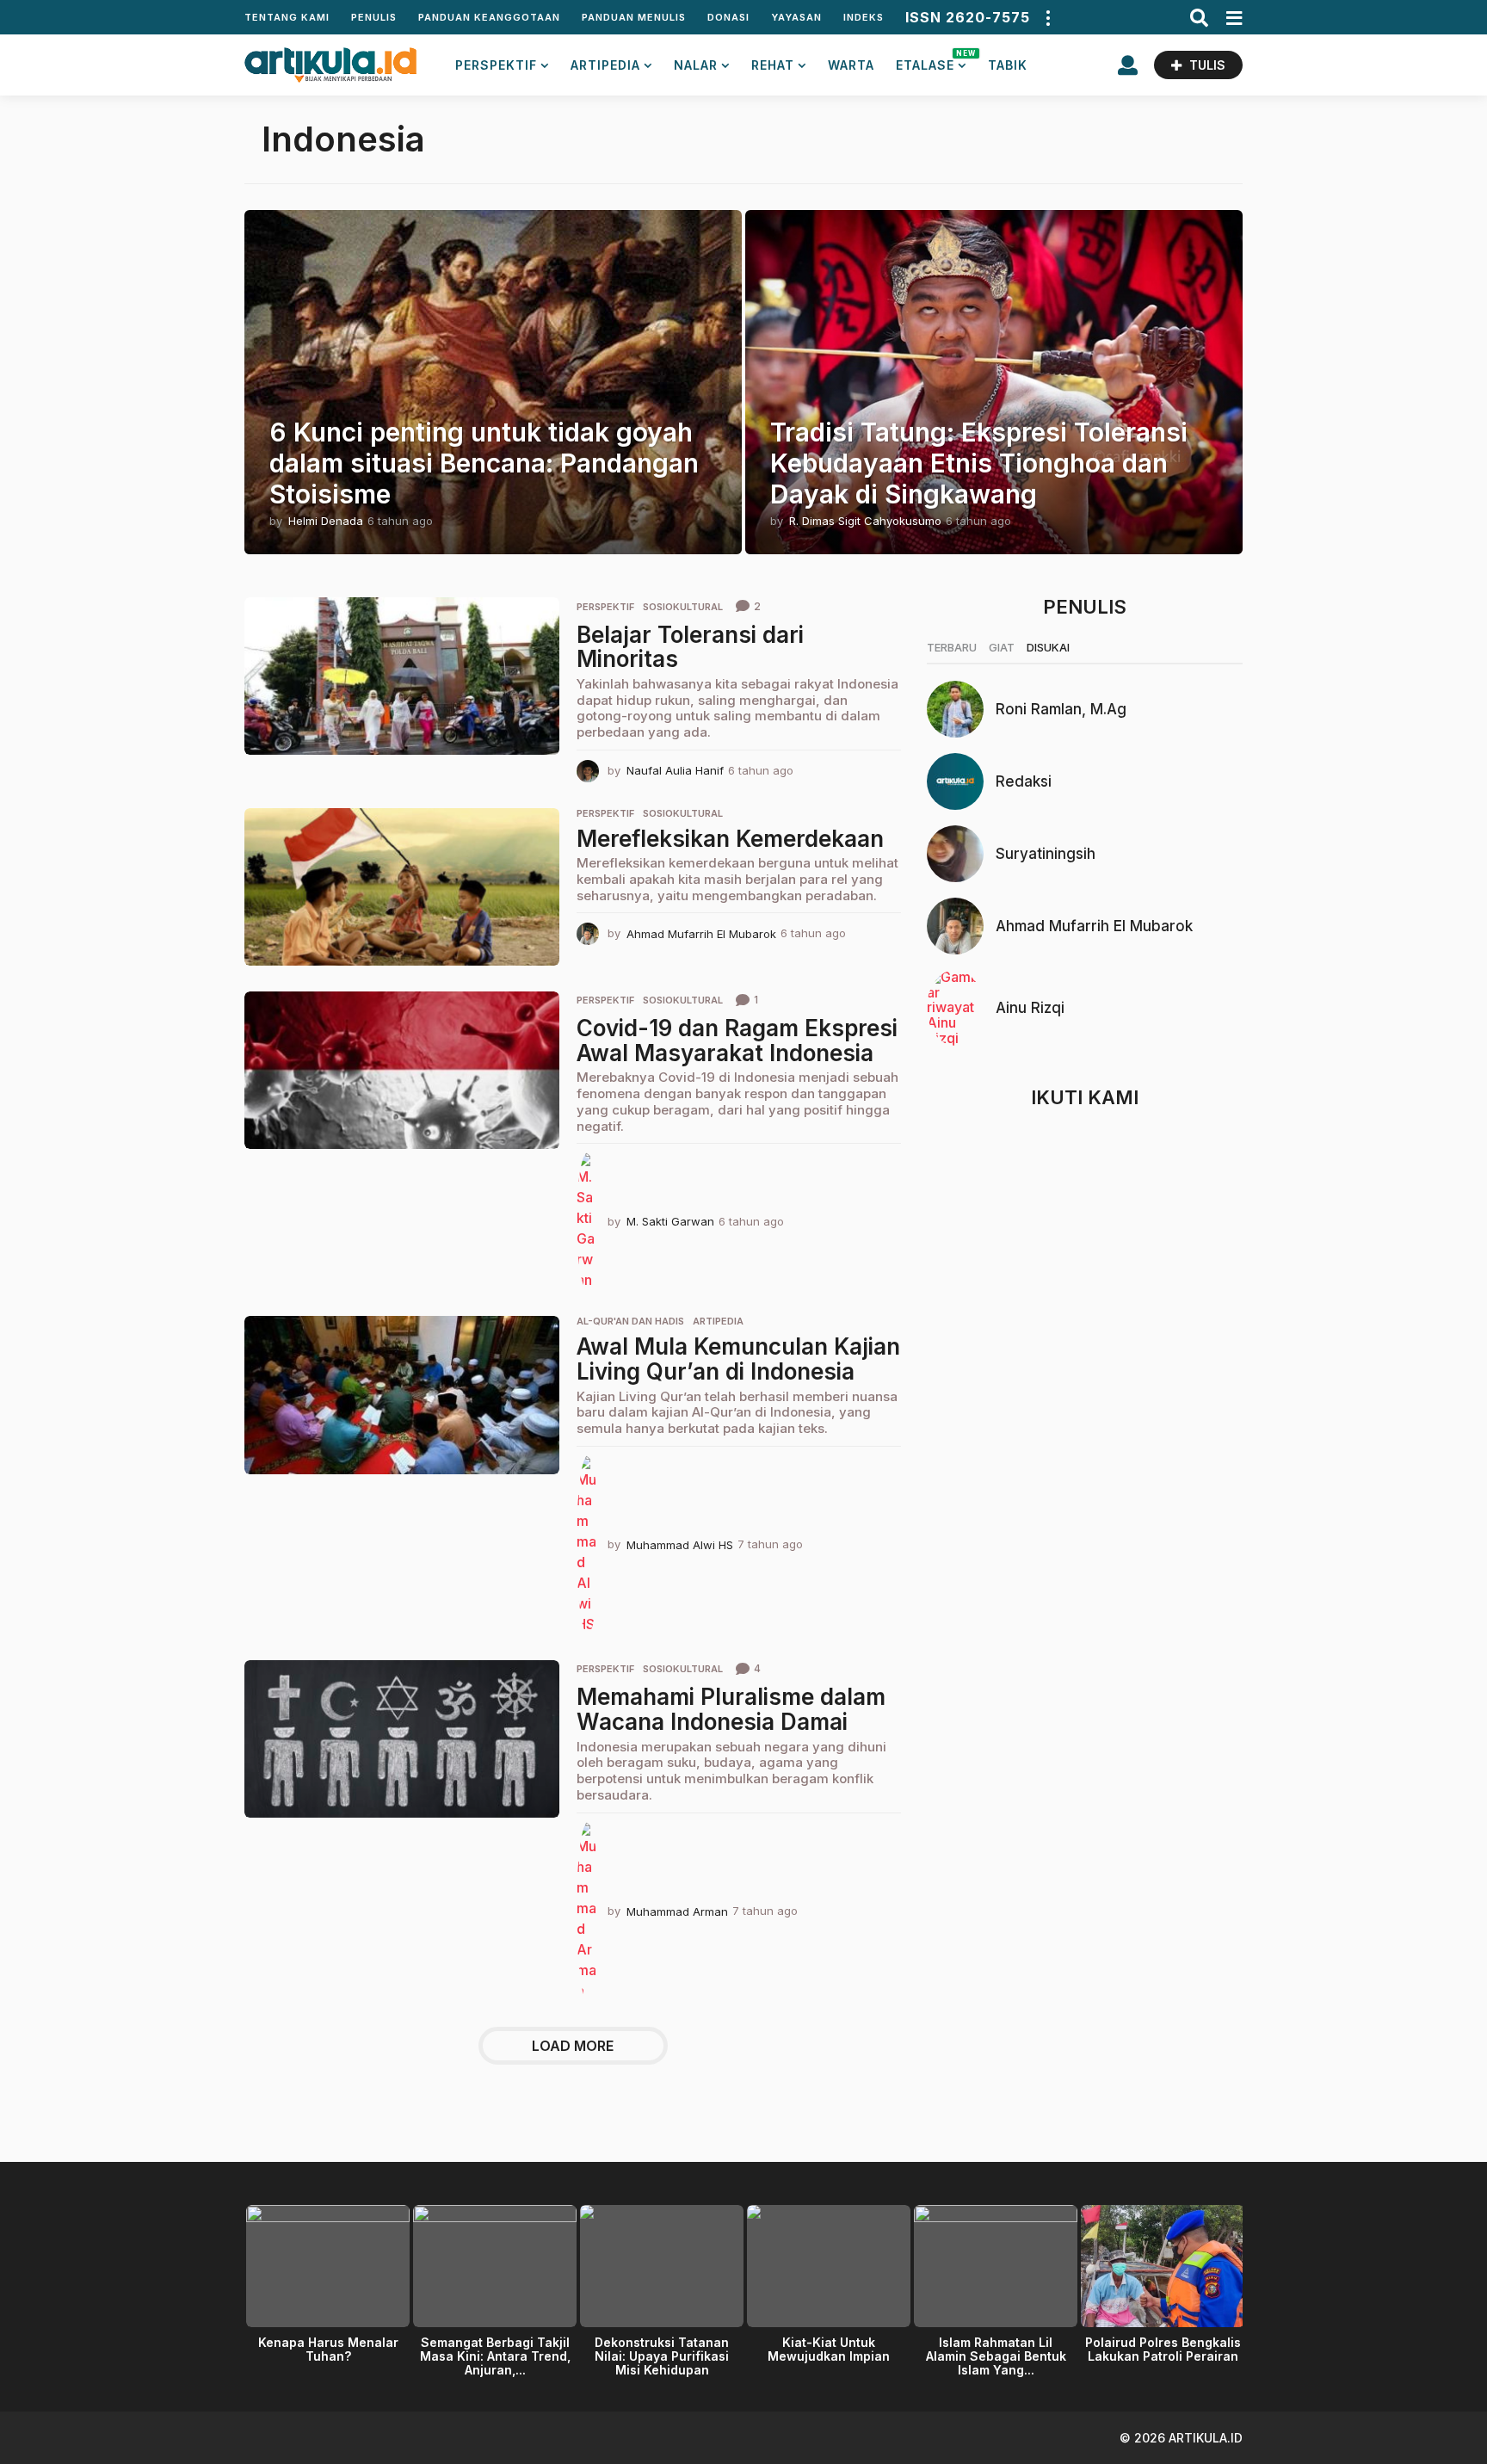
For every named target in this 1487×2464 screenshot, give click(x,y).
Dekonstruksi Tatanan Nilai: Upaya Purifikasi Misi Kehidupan (662, 2356)
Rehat (773, 65)
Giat (1002, 647)
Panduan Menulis (634, 17)
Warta (851, 65)
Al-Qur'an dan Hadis (630, 1321)
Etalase (931, 61)
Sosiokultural (683, 607)
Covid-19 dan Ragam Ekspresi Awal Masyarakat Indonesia (737, 1041)
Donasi (728, 17)
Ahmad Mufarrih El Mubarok (1094, 926)
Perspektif (496, 65)
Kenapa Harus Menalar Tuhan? (328, 2349)
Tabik (1008, 65)
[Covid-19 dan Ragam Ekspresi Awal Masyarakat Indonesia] (402, 1070)
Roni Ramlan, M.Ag (1061, 709)
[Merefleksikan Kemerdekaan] (402, 887)
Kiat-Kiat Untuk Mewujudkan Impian (829, 2349)
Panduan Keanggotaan (489, 17)
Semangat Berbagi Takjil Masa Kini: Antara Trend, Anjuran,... (495, 2356)
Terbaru (952, 647)
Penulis (374, 17)
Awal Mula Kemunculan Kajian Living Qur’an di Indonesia (738, 1359)
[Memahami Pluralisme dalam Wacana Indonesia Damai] (402, 1739)
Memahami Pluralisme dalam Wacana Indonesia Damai (731, 1709)
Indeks (864, 17)
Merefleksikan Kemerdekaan (730, 839)
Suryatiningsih (1046, 854)
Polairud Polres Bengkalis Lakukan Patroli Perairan (1163, 2349)
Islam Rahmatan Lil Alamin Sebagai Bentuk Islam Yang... (996, 2356)
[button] (1047, 17)
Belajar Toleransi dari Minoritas (690, 647)
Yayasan (796, 17)
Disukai (1048, 647)
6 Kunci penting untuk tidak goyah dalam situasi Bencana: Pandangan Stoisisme (484, 463)
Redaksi (1024, 781)
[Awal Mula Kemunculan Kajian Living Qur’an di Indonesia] (402, 1395)
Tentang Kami (287, 17)
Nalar (696, 65)
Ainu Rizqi (1030, 1008)
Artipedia (605, 65)
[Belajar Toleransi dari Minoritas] (402, 676)
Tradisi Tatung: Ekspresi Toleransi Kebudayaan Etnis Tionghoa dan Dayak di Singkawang (979, 463)
